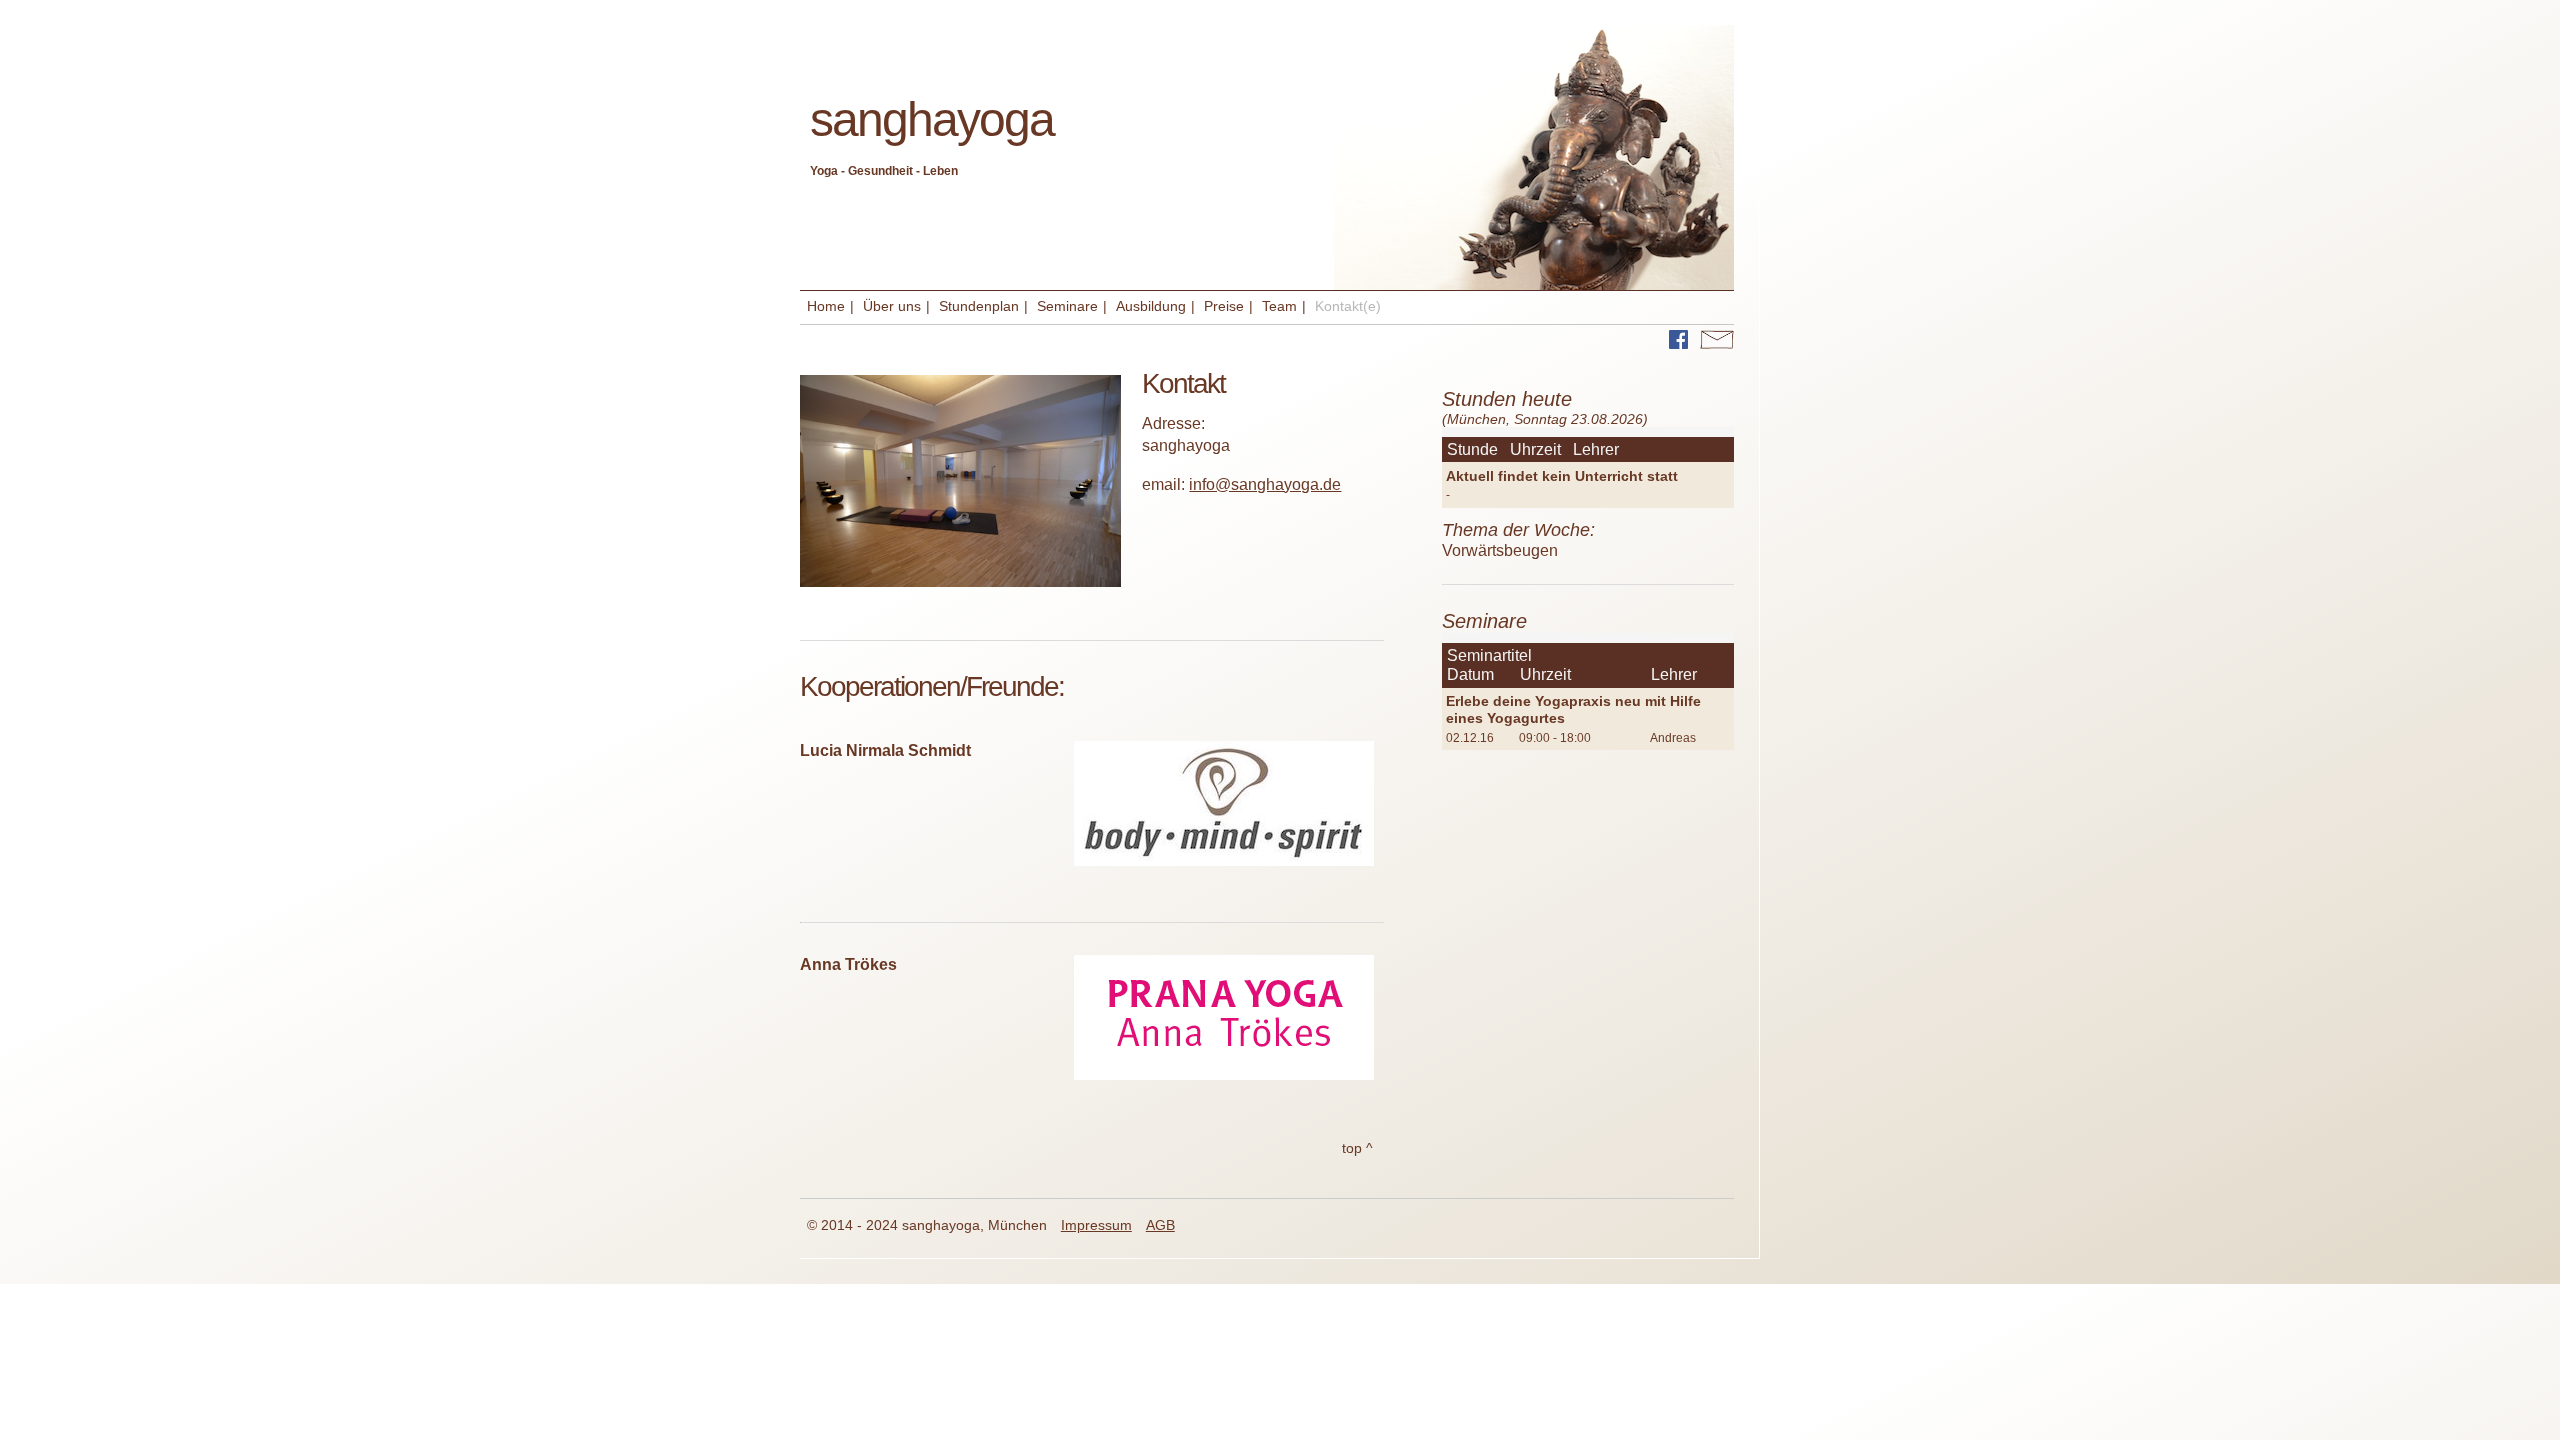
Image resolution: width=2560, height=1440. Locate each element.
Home (826, 306)
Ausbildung (1151, 306)
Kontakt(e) (1348, 306)
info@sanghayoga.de (1265, 484)
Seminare (1067, 306)
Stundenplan (979, 306)
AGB (1160, 1225)
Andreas (1673, 738)
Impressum (1096, 1225)
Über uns (892, 306)
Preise (1224, 306)
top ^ (1357, 1148)
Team (1279, 306)
